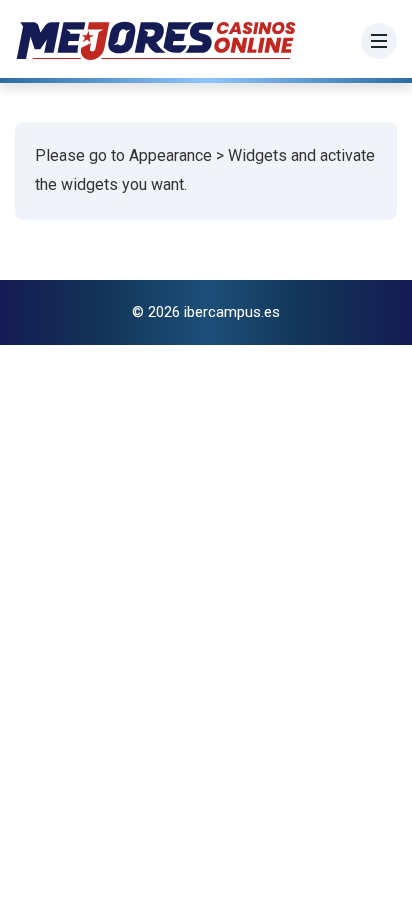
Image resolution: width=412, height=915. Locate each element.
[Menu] (379, 41)
